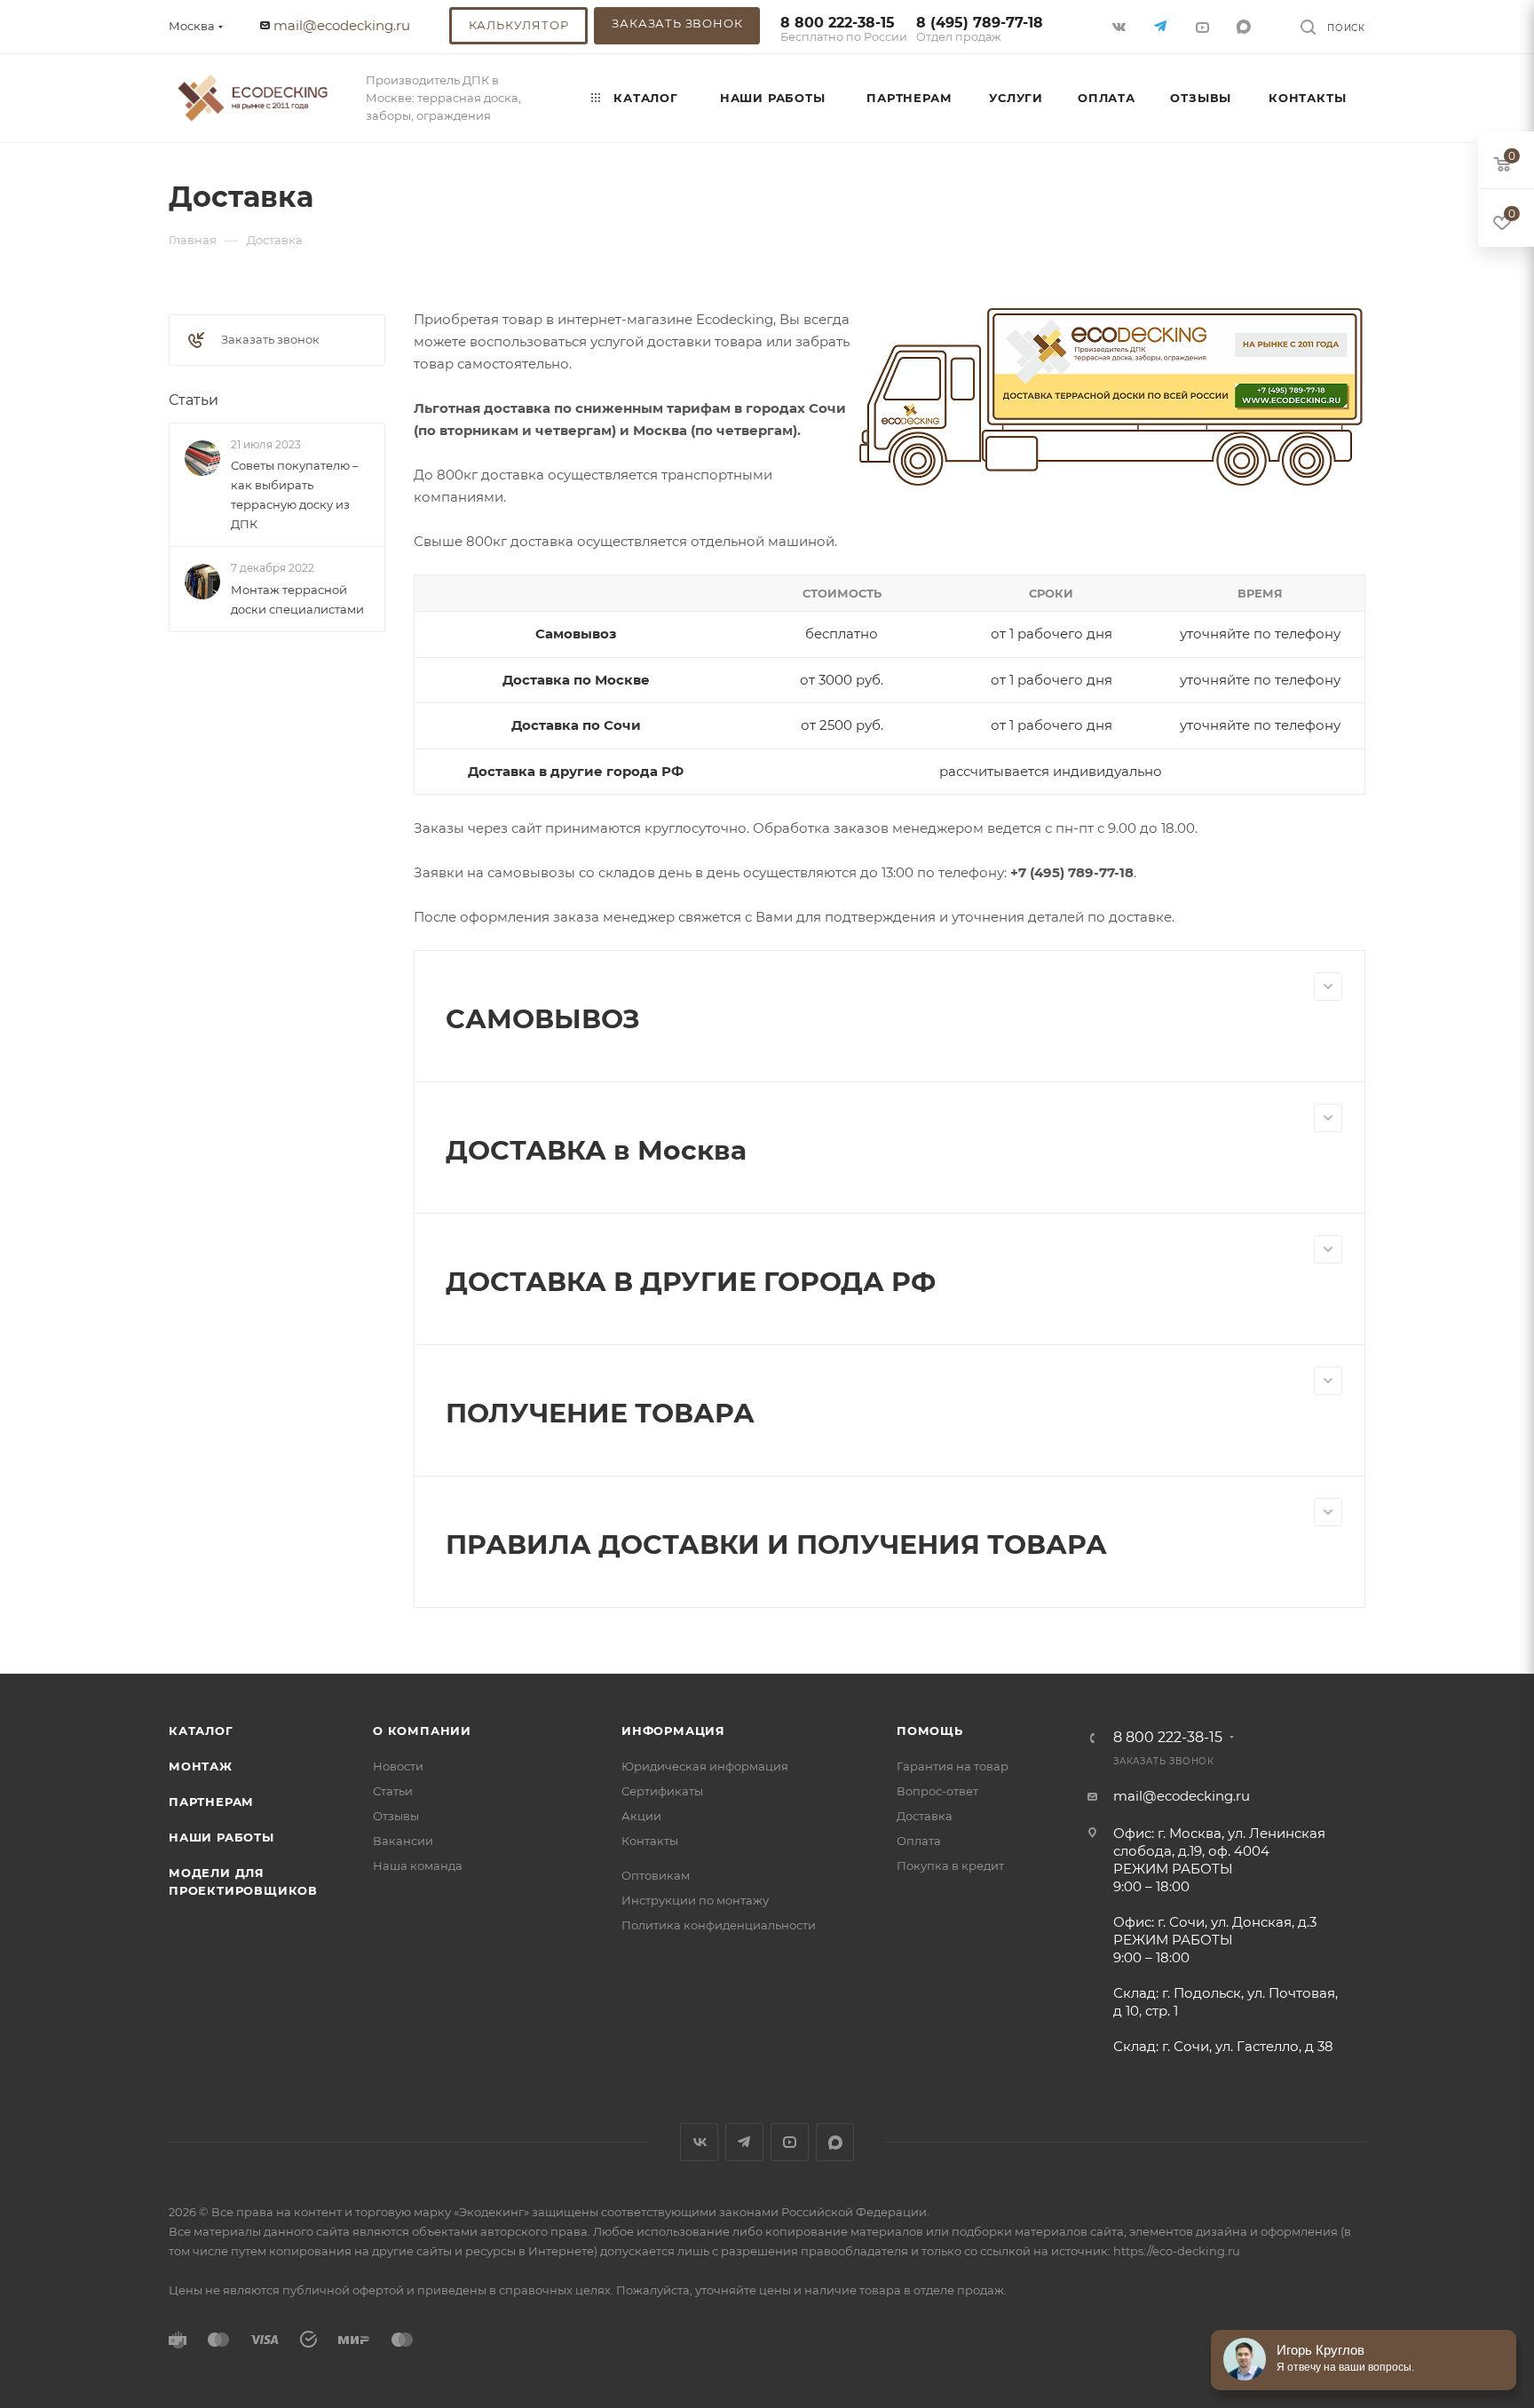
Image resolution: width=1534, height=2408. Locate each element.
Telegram (744, 2142)
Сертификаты (662, 1791)
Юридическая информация (705, 1766)
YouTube (790, 2142)
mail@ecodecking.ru (342, 25)
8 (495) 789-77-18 (980, 30)
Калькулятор (519, 25)
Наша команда (418, 1865)
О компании (422, 1731)
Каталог (201, 1731)
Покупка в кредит (950, 1865)
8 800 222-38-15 (844, 30)
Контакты (650, 1841)
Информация (673, 1731)
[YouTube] (1204, 26)
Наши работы (221, 1837)
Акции (641, 1816)
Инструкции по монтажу (695, 1900)
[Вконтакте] (1121, 26)
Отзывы (396, 1816)
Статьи (194, 400)
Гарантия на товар (953, 1766)
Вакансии (403, 1841)
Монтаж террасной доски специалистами (297, 599)
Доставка (925, 1816)
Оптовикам (656, 1875)
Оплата (919, 1841)
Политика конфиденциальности (719, 1925)
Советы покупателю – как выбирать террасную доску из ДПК (295, 495)
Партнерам (211, 1802)
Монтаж (201, 1766)
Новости (398, 1766)
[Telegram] (1162, 26)
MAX (1246, 26)
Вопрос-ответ (937, 1791)
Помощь (930, 1731)
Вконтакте (699, 2142)
